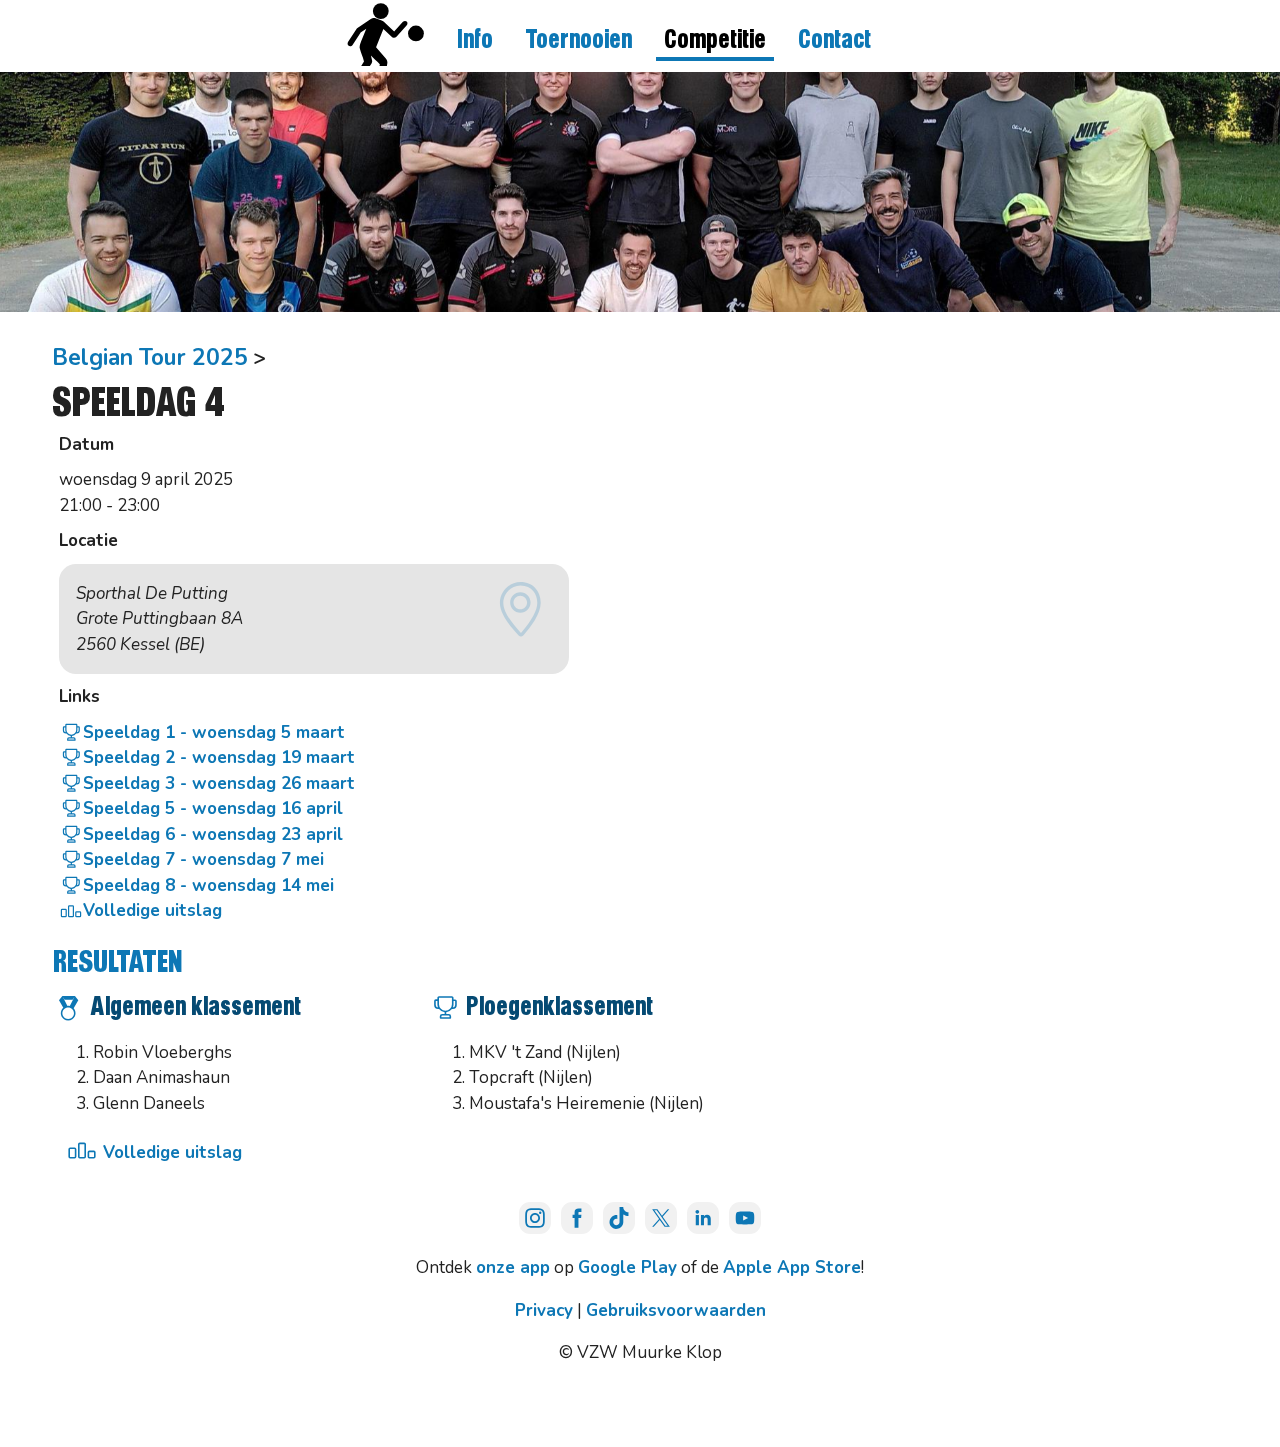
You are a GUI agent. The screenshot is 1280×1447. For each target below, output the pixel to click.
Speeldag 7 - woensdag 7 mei (203, 859)
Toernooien (578, 40)
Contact (834, 40)
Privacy (544, 1310)
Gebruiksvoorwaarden (676, 1310)
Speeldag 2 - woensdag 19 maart (219, 757)
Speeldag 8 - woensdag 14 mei (208, 885)
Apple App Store (792, 1267)
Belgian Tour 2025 (150, 357)
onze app (513, 1267)
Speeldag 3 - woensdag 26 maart (219, 783)
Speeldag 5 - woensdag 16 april (213, 808)
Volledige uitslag (152, 910)
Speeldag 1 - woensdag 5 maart (214, 732)
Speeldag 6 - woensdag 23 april (213, 834)
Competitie (715, 40)
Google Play (627, 1267)
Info (475, 40)
